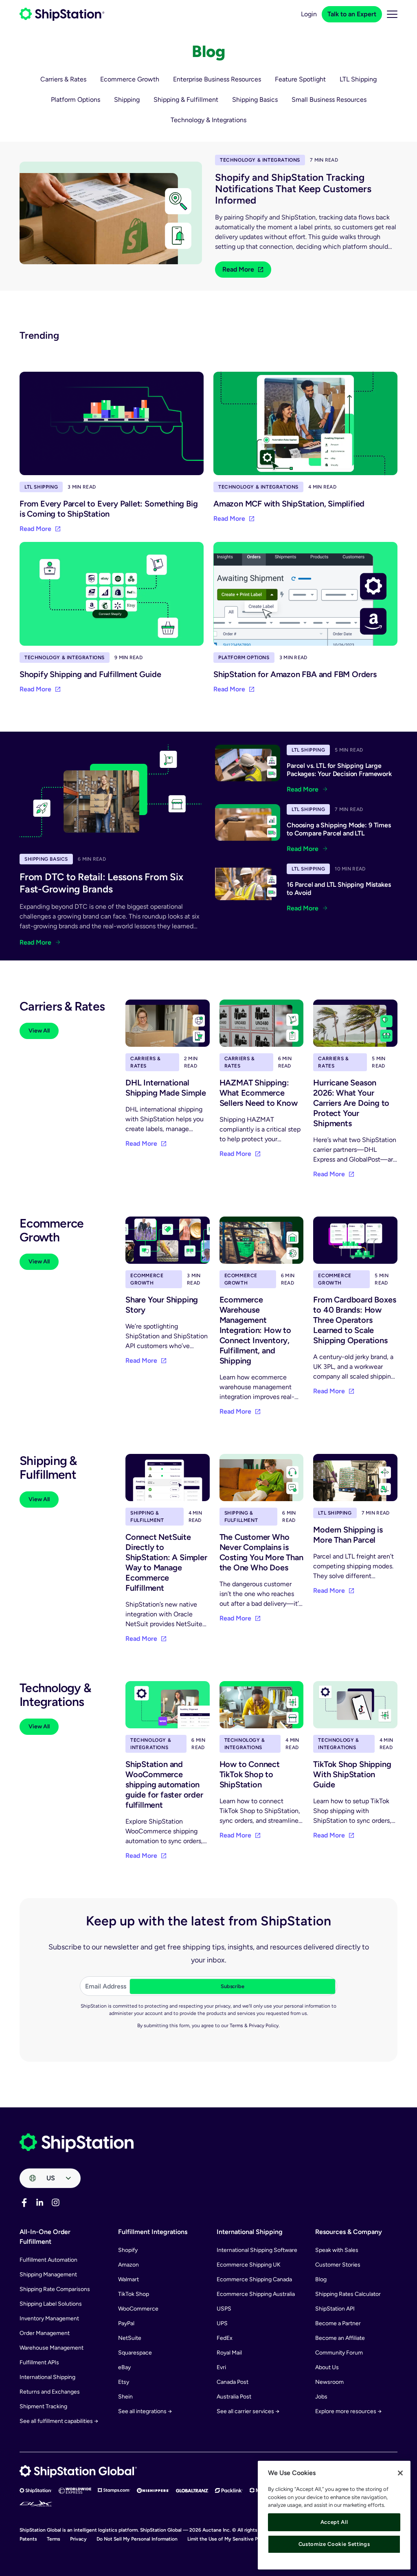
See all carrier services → (248, 2411)
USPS (224, 2309)
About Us (327, 2367)
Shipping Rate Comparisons (55, 2289)
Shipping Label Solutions (51, 2304)
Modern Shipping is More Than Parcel (348, 1535)
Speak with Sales (337, 2250)
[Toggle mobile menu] (392, 14)
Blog (321, 2279)
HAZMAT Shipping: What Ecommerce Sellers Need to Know (259, 1093)
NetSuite (130, 2338)
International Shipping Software (257, 2250)
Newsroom (329, 2382)
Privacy (78, 2539)
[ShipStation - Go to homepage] (77, 2143)
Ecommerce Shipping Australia (256, 2294)
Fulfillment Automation (48, 2260)
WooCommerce (138, 2309)
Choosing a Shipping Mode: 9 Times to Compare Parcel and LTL (339, 829)
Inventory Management (49, 2318)
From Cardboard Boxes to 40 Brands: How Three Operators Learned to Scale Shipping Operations (354, 1320)
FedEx (225, 2338)
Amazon (128, 2265)
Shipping (127, 100)
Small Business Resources (329, 100)
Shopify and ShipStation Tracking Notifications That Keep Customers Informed (293, 189)
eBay (124, 2367)
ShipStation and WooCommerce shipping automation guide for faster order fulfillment (164, 1785)
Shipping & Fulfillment (186, 100)
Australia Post (234, 2397)
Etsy (124, 2382)
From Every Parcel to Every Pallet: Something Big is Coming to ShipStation (109, 509)
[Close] (400, 2473)
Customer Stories (338, 2265)
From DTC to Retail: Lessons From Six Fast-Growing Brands (101, 883)
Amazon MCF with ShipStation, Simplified (289, 504)
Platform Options (76, 100)
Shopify (128, 2250)
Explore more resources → (348, 2411)
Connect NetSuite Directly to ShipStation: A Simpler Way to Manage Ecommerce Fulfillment (166, 1562)
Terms (236, 2026)
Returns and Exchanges (50, 2392)
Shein (125, 2397)
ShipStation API (335, 2309)
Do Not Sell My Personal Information (137, 2539)
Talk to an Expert (352, 14)
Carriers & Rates (63, 79)
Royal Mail (229, 2353)
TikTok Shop (134, 2294)
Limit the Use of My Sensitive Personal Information (244, 2539)
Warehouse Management (52, 2348)
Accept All (334, 2522)
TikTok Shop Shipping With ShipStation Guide (352, 1774)
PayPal (126, 2323)
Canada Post (233, 2382)
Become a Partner (338, 2323)
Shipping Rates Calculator (348, 2294)
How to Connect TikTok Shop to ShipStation (250, 1774)
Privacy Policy (264, 2026)
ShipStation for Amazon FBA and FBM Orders (295, 674)
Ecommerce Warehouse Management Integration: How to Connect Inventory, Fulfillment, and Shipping (255, 1330)
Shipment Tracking (43, 2406)
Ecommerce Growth (130, 79)
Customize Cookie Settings (334, 2544)
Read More (238, 269)
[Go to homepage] (62, 14)
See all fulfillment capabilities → (59, 2421)
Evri (221, 2367)
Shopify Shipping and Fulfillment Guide (90, 674)
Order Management (45, 2333)
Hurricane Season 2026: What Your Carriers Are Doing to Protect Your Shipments (351, 1103)
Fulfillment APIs (39, 2362)
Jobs (321, 2397)
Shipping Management (48, 2275)
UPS (222, 2323)
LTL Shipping (358, 79)
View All (39, 1031)
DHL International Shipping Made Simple (166, 1088)
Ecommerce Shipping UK (249, 2265)
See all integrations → (145, 2411)
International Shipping (47, 2377)
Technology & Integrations (208, 120)
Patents (28, 2539)
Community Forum (339, 2353)
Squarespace (135, 2353)
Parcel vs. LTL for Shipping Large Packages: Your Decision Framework (339, 770)
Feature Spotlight (300, 79)
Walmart (128, 2279)
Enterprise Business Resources (217, 79)
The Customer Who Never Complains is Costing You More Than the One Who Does (261, 1552)
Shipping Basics (255, 100)
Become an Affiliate (340, 2338)
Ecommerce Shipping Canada (254, 2279)
